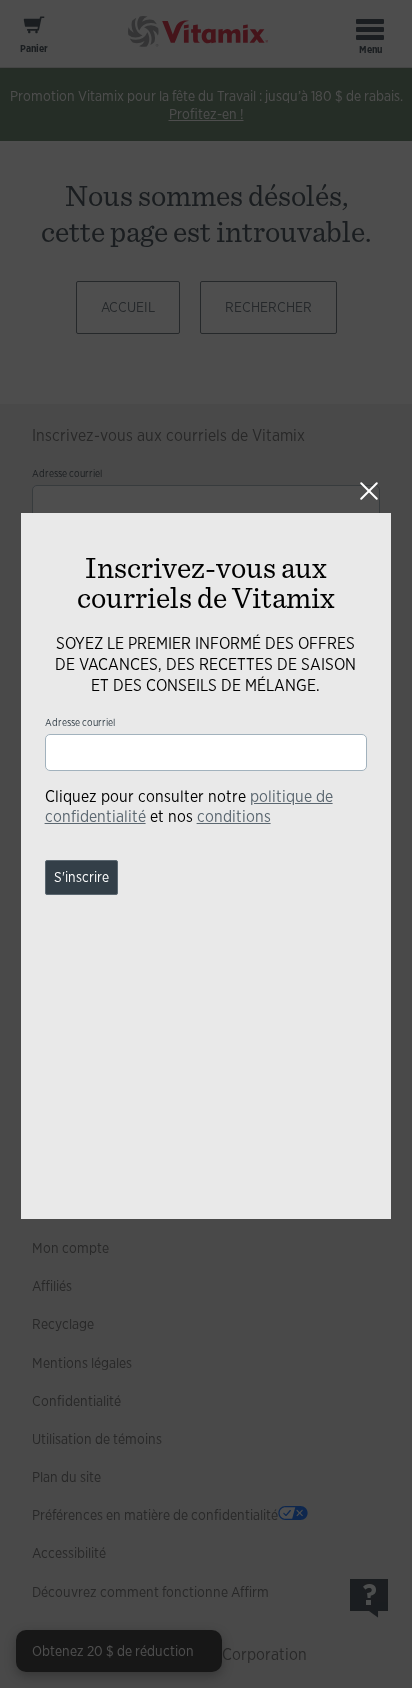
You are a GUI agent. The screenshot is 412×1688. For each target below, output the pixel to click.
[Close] (369, 491)
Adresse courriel (80, 722)
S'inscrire (81, 877)
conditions (234, 816)
